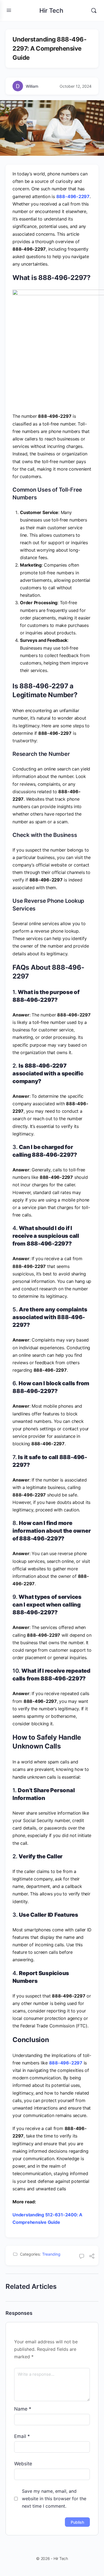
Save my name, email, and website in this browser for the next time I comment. (54, 2499)
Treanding (51, 2254)
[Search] (94, 11)
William (32, 86)
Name (23, 2409)
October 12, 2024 (76, 86)
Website (23, 2464)
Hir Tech (51, 11)
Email (22, 2436)
